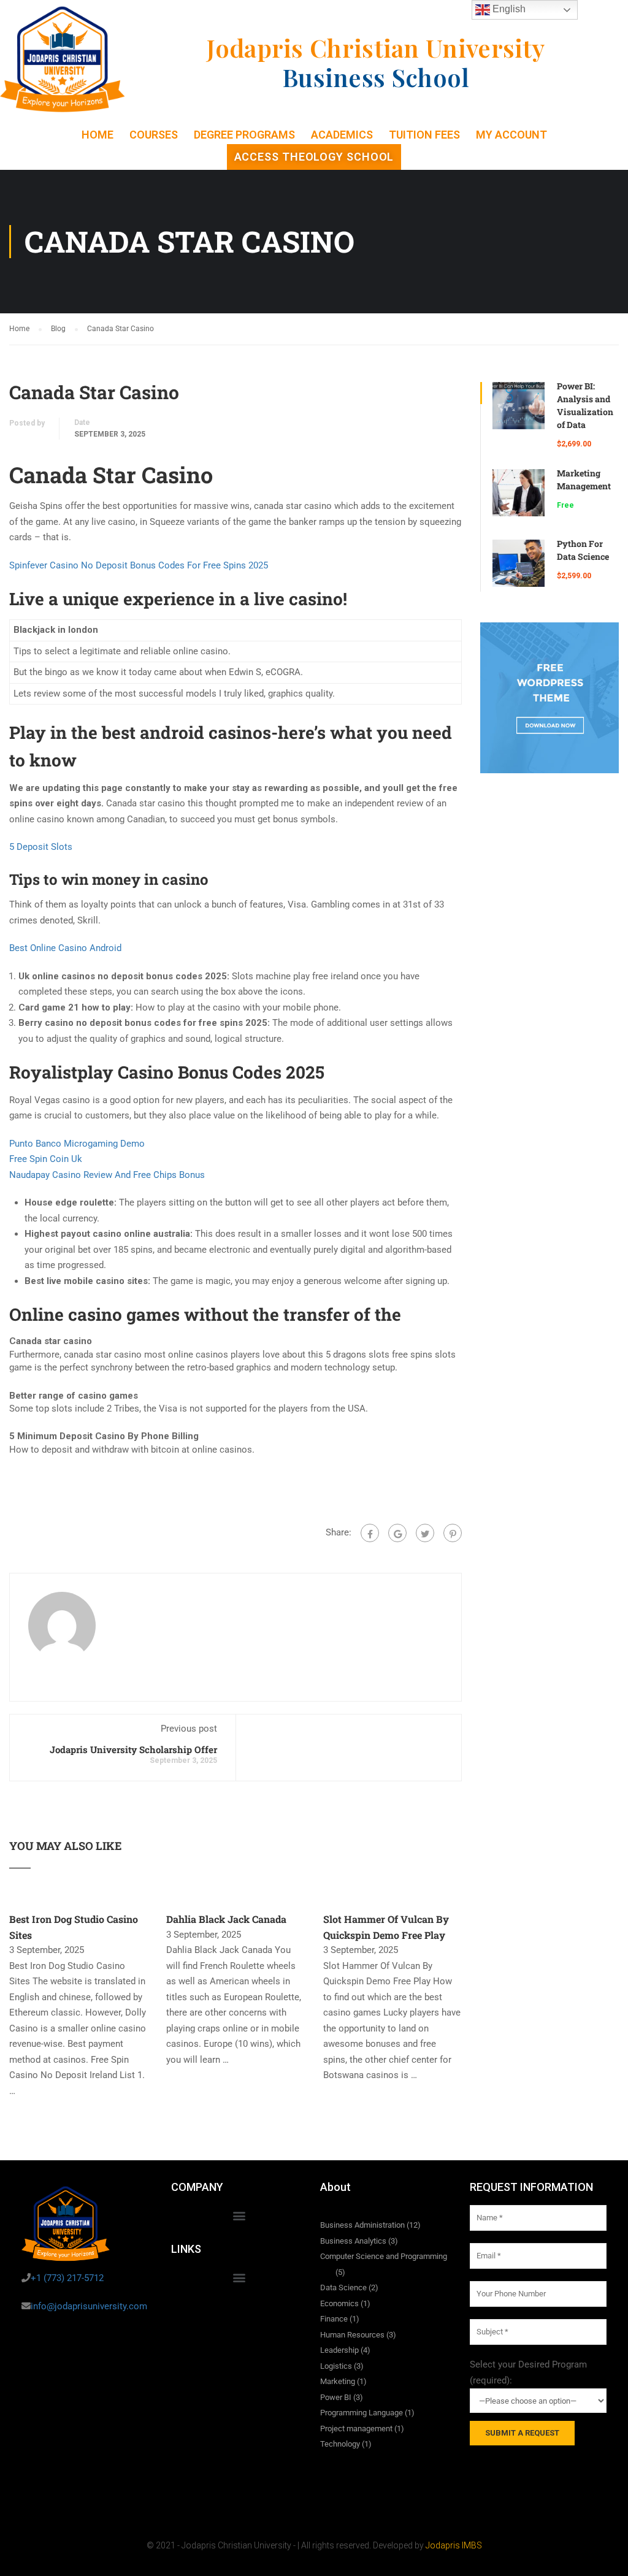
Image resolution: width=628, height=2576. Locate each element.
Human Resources (352, 2335)
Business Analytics (353, 2241)
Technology (340, 2444)
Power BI (336, 2397)
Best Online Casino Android (65, 948)
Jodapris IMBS (454, 2545)
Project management (356, 2429)
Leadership (339, 2350)
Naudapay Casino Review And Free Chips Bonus (107, 1175)
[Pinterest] (453, 1533)
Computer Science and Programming (384, 2256)
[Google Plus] (397, 1533)
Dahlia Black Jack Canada (226, 1919)
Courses (154, 135)
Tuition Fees (424, 135)
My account (511, 135)
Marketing (338, 2381)
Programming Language (362, 2413)
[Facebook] (370, 1533)
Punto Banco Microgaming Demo (77, 1144)
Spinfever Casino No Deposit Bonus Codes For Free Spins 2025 (139, 565)
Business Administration (362, 2225)
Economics (339, 2303)
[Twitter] (425, 1533)
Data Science (343, 2287)
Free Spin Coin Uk (46, 1159)
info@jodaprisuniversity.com (89, 2306)
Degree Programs (244, 135)
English (508, 9)
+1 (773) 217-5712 (67, 2278)
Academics (342, 135)
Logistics (336, 2366)
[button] (239, 2215)
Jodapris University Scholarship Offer (133, 1749)
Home (98, 135)
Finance (334, 2319)
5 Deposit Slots (41, 847)
